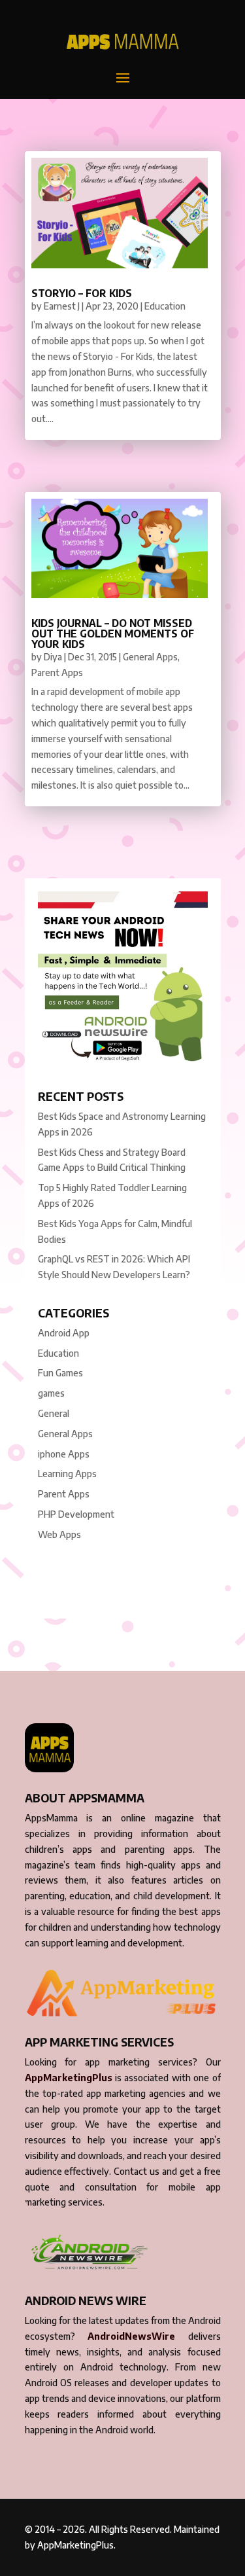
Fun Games (60, 1373)
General (54, 1413)
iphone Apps (64, 1454)
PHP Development (76, 1514)
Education (165, 306)
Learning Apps (67, 1474)
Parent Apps (57, 672)
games (51, 1393)
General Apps (150, 657)
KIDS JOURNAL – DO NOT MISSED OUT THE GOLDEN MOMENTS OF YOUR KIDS (113, 634)
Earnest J (62, 306)
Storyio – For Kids (82, 293)
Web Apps (59, 1534)
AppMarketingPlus (69, 2078)
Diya (53, 657)
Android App (64, 1333)
